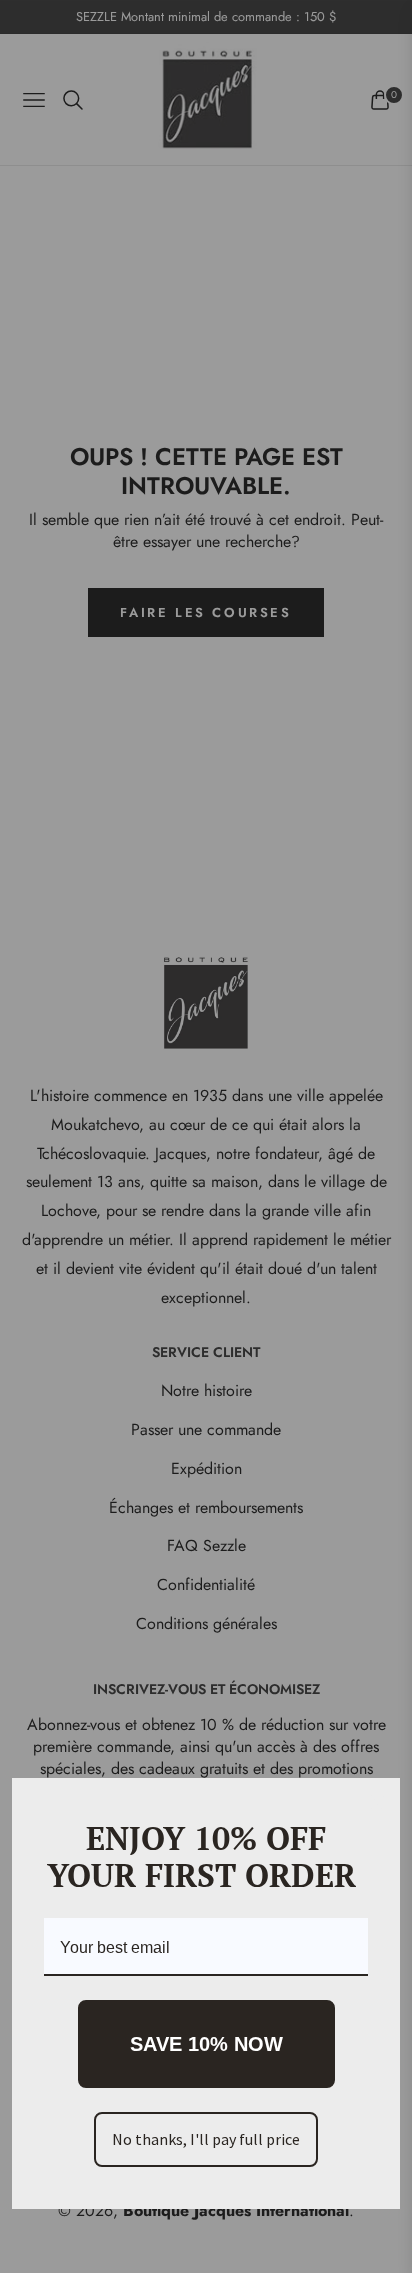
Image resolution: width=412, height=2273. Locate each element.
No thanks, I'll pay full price (206, 2139)
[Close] (376, 1802)
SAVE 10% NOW (206, 2044)
